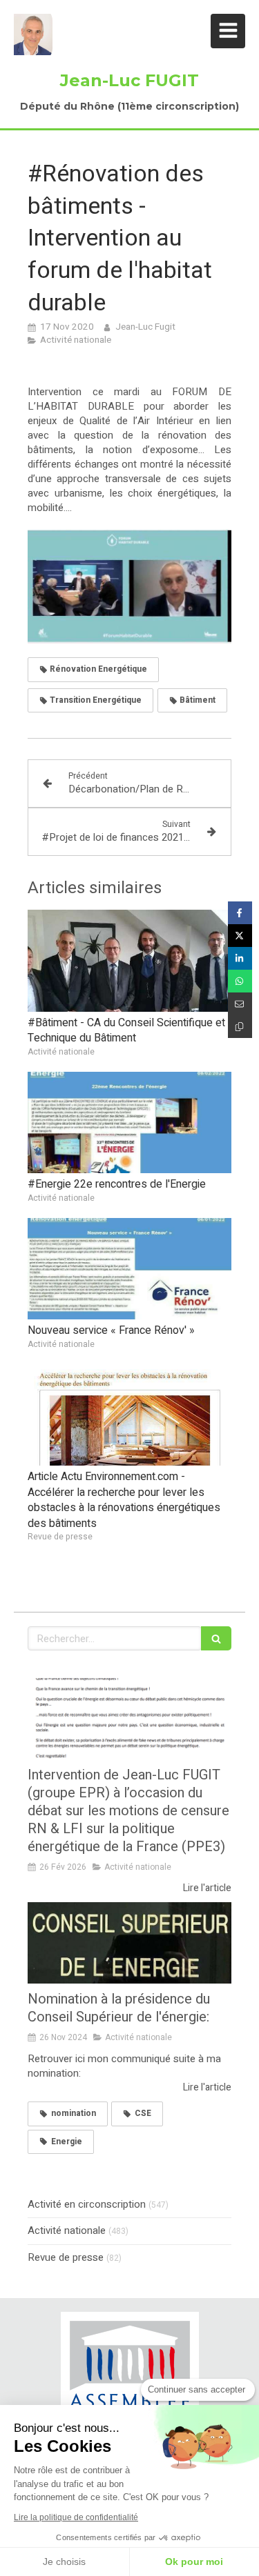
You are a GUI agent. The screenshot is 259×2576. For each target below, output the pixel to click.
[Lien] (130, 2374)
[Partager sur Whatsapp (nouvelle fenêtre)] (240, 981)
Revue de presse (66, 2258)
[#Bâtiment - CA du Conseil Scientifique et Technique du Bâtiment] (129, 961)
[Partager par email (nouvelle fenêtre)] (240, 1004)
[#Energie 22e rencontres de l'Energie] (129, 1123)
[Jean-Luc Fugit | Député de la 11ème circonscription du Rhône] (33, 34)
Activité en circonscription (87, 2205)
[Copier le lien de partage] (240, 1027)
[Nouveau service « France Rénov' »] (129, 1269)
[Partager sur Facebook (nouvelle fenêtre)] (240, 913)
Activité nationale (67, 2231)
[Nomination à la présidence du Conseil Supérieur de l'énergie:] (129, 1943)
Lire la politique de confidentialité (76, 2517)
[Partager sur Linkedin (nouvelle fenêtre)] (240, 958)
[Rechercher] (216, 1638)
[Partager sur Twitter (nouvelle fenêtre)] (240, 936)
